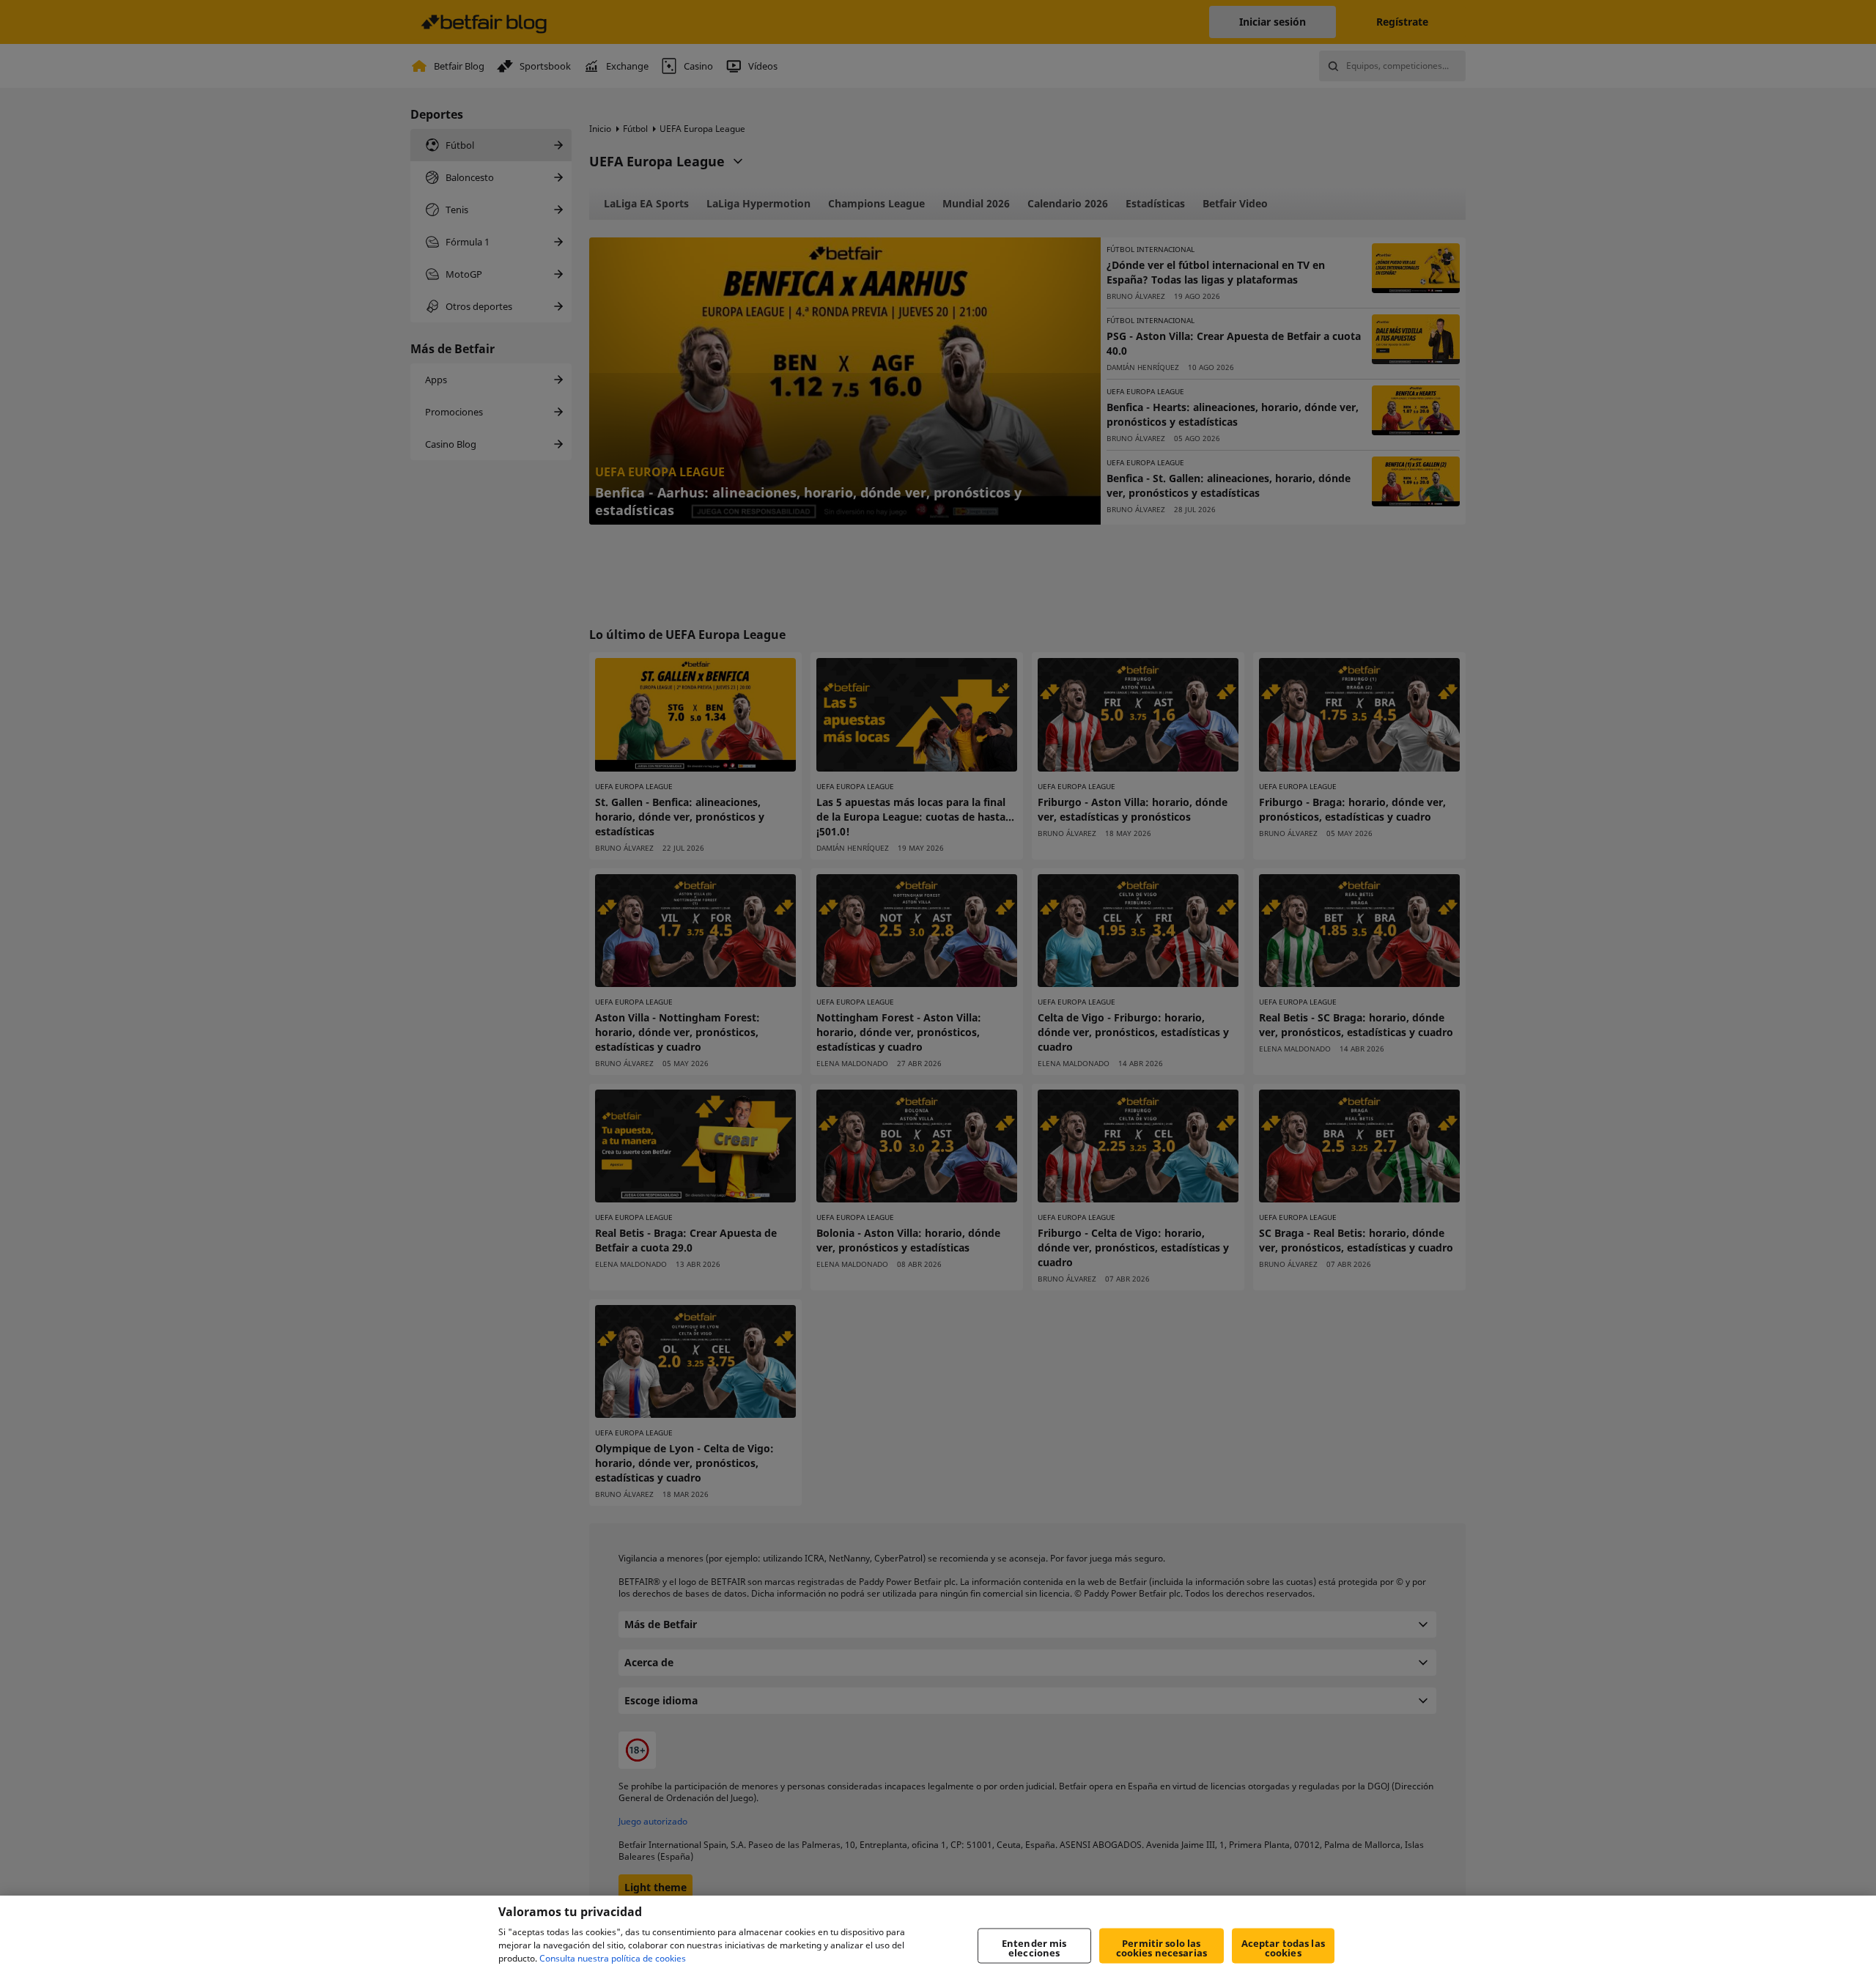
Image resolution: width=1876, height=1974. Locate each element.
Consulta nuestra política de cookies (613, 1958)
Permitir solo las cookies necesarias (1162, 1948)
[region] (938, 1935)
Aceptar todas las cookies (1283, 1948)
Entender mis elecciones (1034, 1948)
